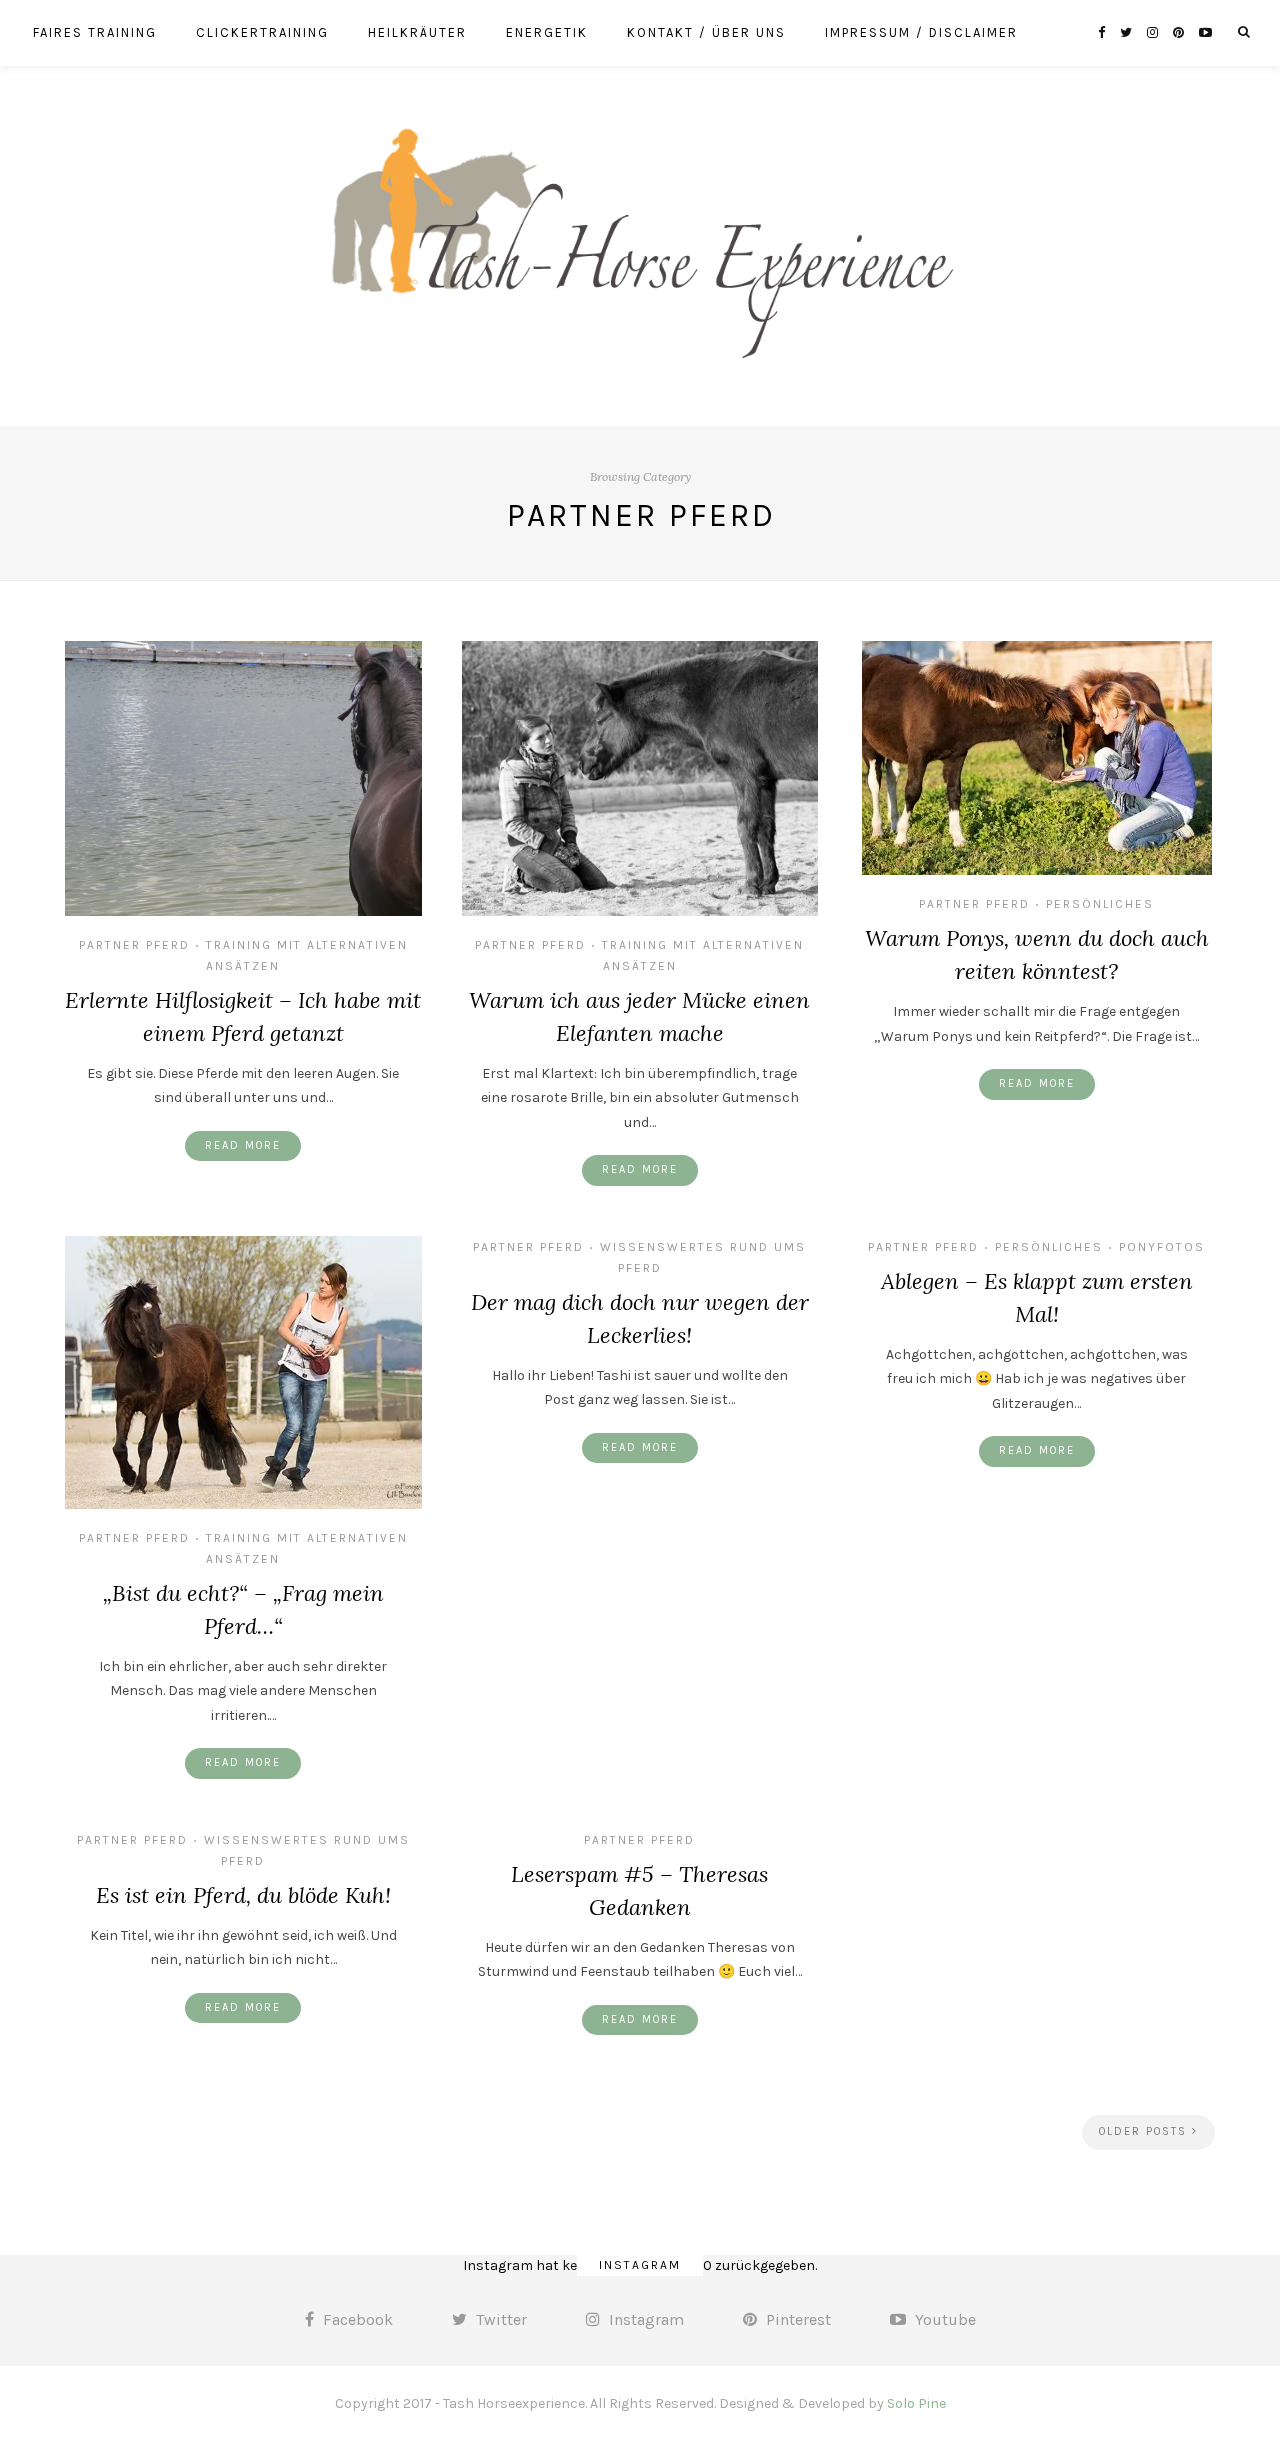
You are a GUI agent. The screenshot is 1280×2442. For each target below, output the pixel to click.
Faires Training (95, 32)
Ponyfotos (1162, 1247)
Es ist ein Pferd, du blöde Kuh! (243, 1895)
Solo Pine (916, 2403)
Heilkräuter (417, 32)
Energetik (547, 32)
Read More (243, 1145)
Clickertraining (262, 32)
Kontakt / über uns (706, 32)
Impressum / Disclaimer (921, 32)
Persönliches (1100, 904)
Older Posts (1145, 2131)
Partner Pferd (134, 945)
